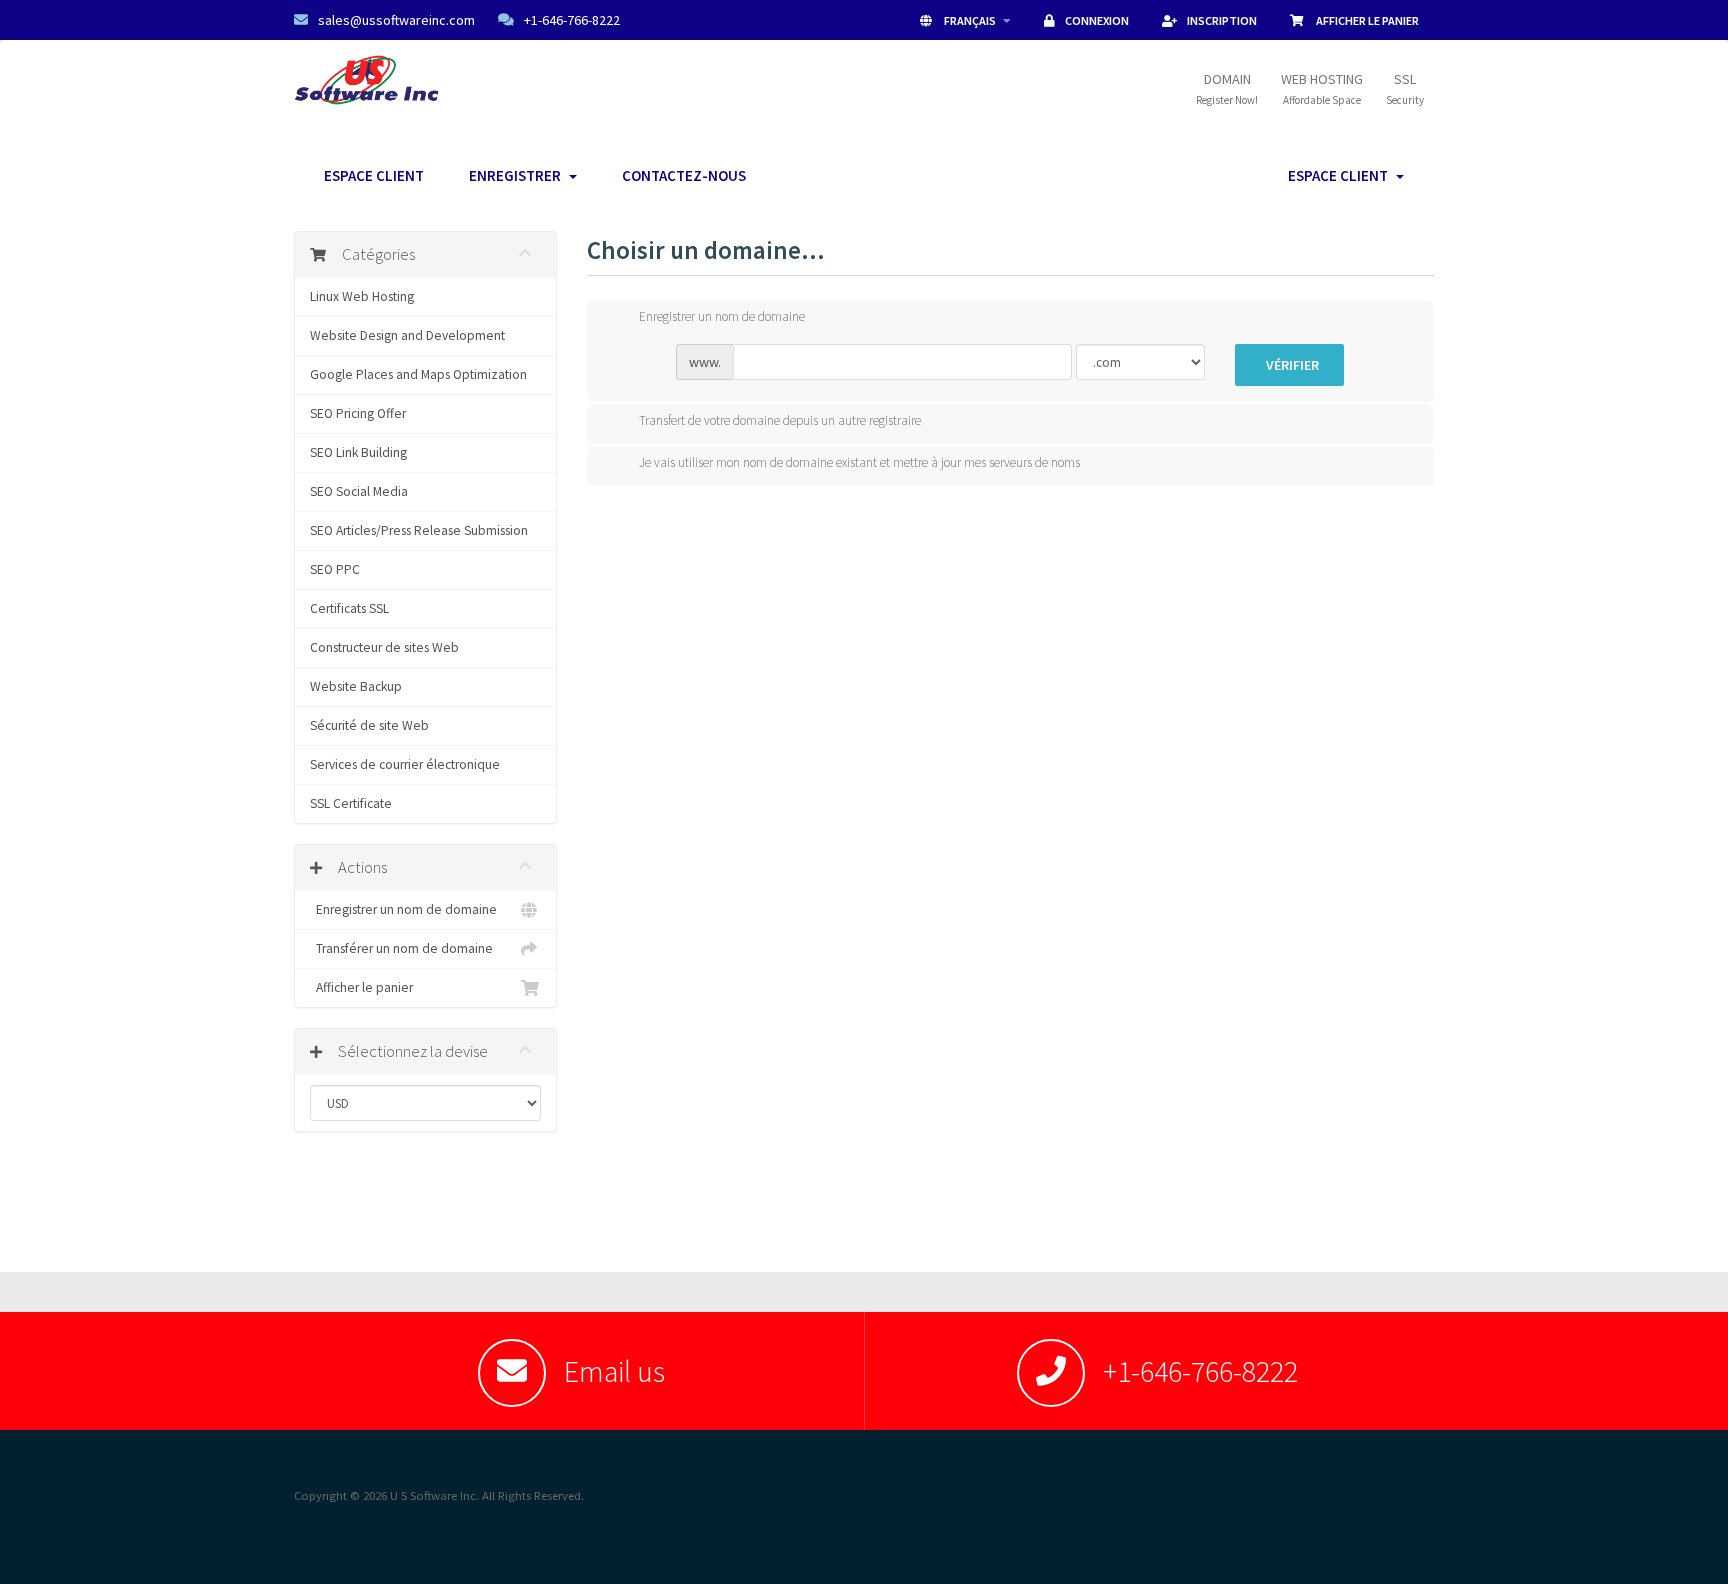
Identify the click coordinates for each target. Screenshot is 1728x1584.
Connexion (1097, 20)
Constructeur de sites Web (384, 647)
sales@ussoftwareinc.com (396, 20)
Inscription (1222, 20)
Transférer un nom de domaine (401, 948)
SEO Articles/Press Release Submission (419, 530)
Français (970, 20)
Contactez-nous (684, 175)
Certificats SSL (349, 608)
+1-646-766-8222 (572, 20)
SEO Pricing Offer (358, 413)
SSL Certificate (351, 803)
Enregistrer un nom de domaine (403, 909)
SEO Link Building (358, 452)
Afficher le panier (1366, 20)
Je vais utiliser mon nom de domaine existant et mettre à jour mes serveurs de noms (859, 462)
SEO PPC (335, 569)
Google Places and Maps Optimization (418, 374)
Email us (614, 1371)
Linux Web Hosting (362, 296)
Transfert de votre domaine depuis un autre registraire (780, 420)
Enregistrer (518, 175)
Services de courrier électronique (405, 764)
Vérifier (1292, 365)
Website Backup (356, 686)
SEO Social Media (359, 491)
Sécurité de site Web (369, 725)
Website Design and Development (407, 335)
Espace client (374, 175)
